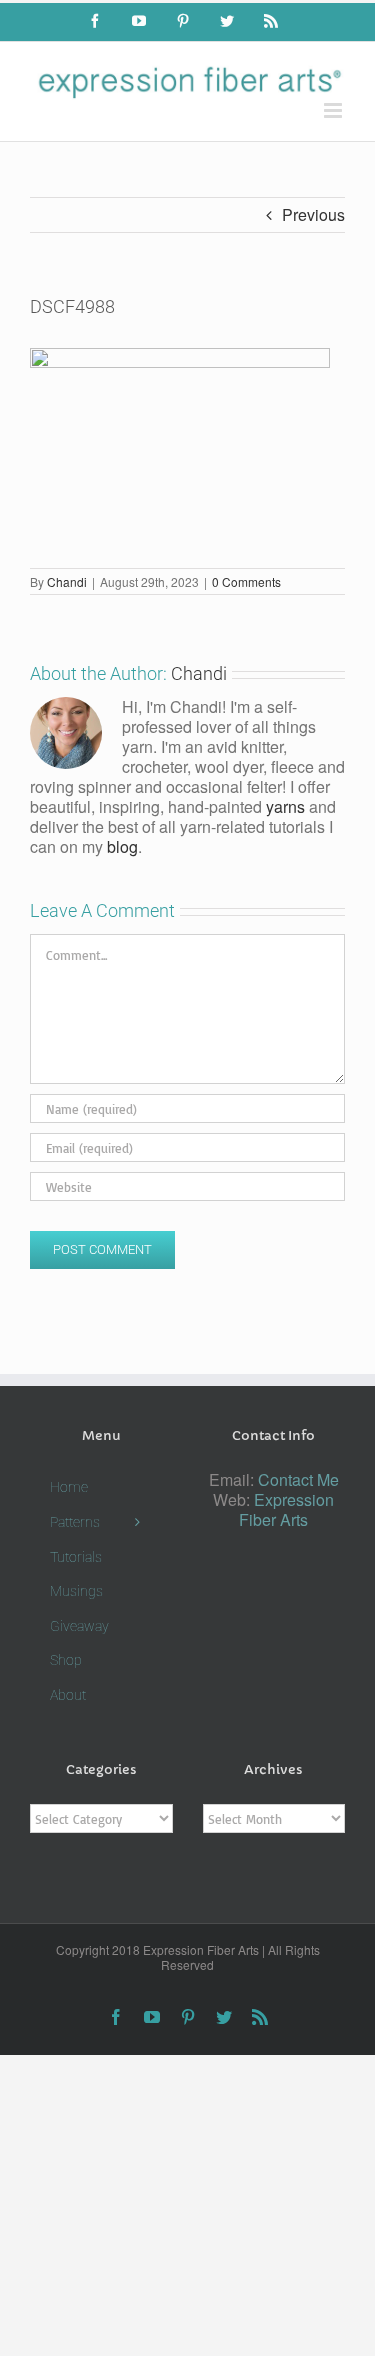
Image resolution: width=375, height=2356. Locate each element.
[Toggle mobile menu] (334, 110)
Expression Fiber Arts (286, 1509)
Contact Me (298, 1479)
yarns (285, 806)
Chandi (67, 581)
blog (122, 846)
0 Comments (246, 581)
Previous (313, 214)
